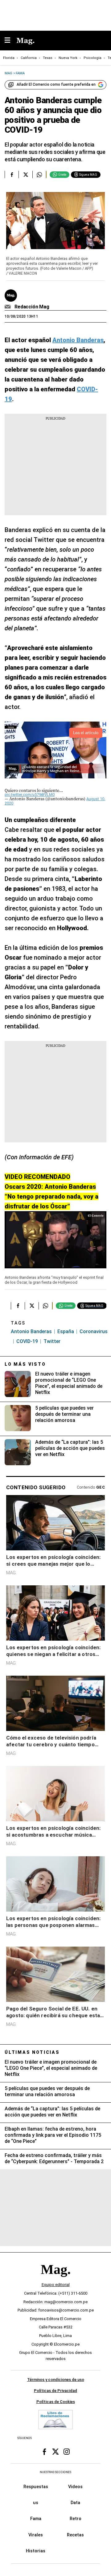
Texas (48, 58)
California (29, 58)
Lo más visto (25, 1364)
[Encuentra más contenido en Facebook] (12, 174)
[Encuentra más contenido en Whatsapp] (39, 174)
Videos (75, 2487)
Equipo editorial (56, 2285)
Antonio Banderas (31, 1331)
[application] (55, 1240)
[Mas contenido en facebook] (44, 2452)
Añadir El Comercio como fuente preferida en (56, 84)
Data (75, 2503)
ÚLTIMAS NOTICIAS (32, 2052)
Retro (76, 2519)
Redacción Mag (32, 307)
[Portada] (55, 2280)
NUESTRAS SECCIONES (55, 2472)
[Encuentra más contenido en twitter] (25, 174)
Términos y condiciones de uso (56, 2380)
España (66, 1331)
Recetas (75, 2535)
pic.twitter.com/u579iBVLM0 (30, 795)
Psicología (92, 58)
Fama (36, 2519)
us (36, 2503)
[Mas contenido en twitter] (55, 2452)
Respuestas (36, 2487)
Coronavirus (94, 1331)
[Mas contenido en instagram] (67, 2452)
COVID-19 (27, 1341)
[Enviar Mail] (8, 307)
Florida (9, 58)
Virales (36, 2535)
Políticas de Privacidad (55, 2391)
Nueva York (68, 58)
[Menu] (10, 41)
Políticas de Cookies (56, 2402)
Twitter (52, 1341)
